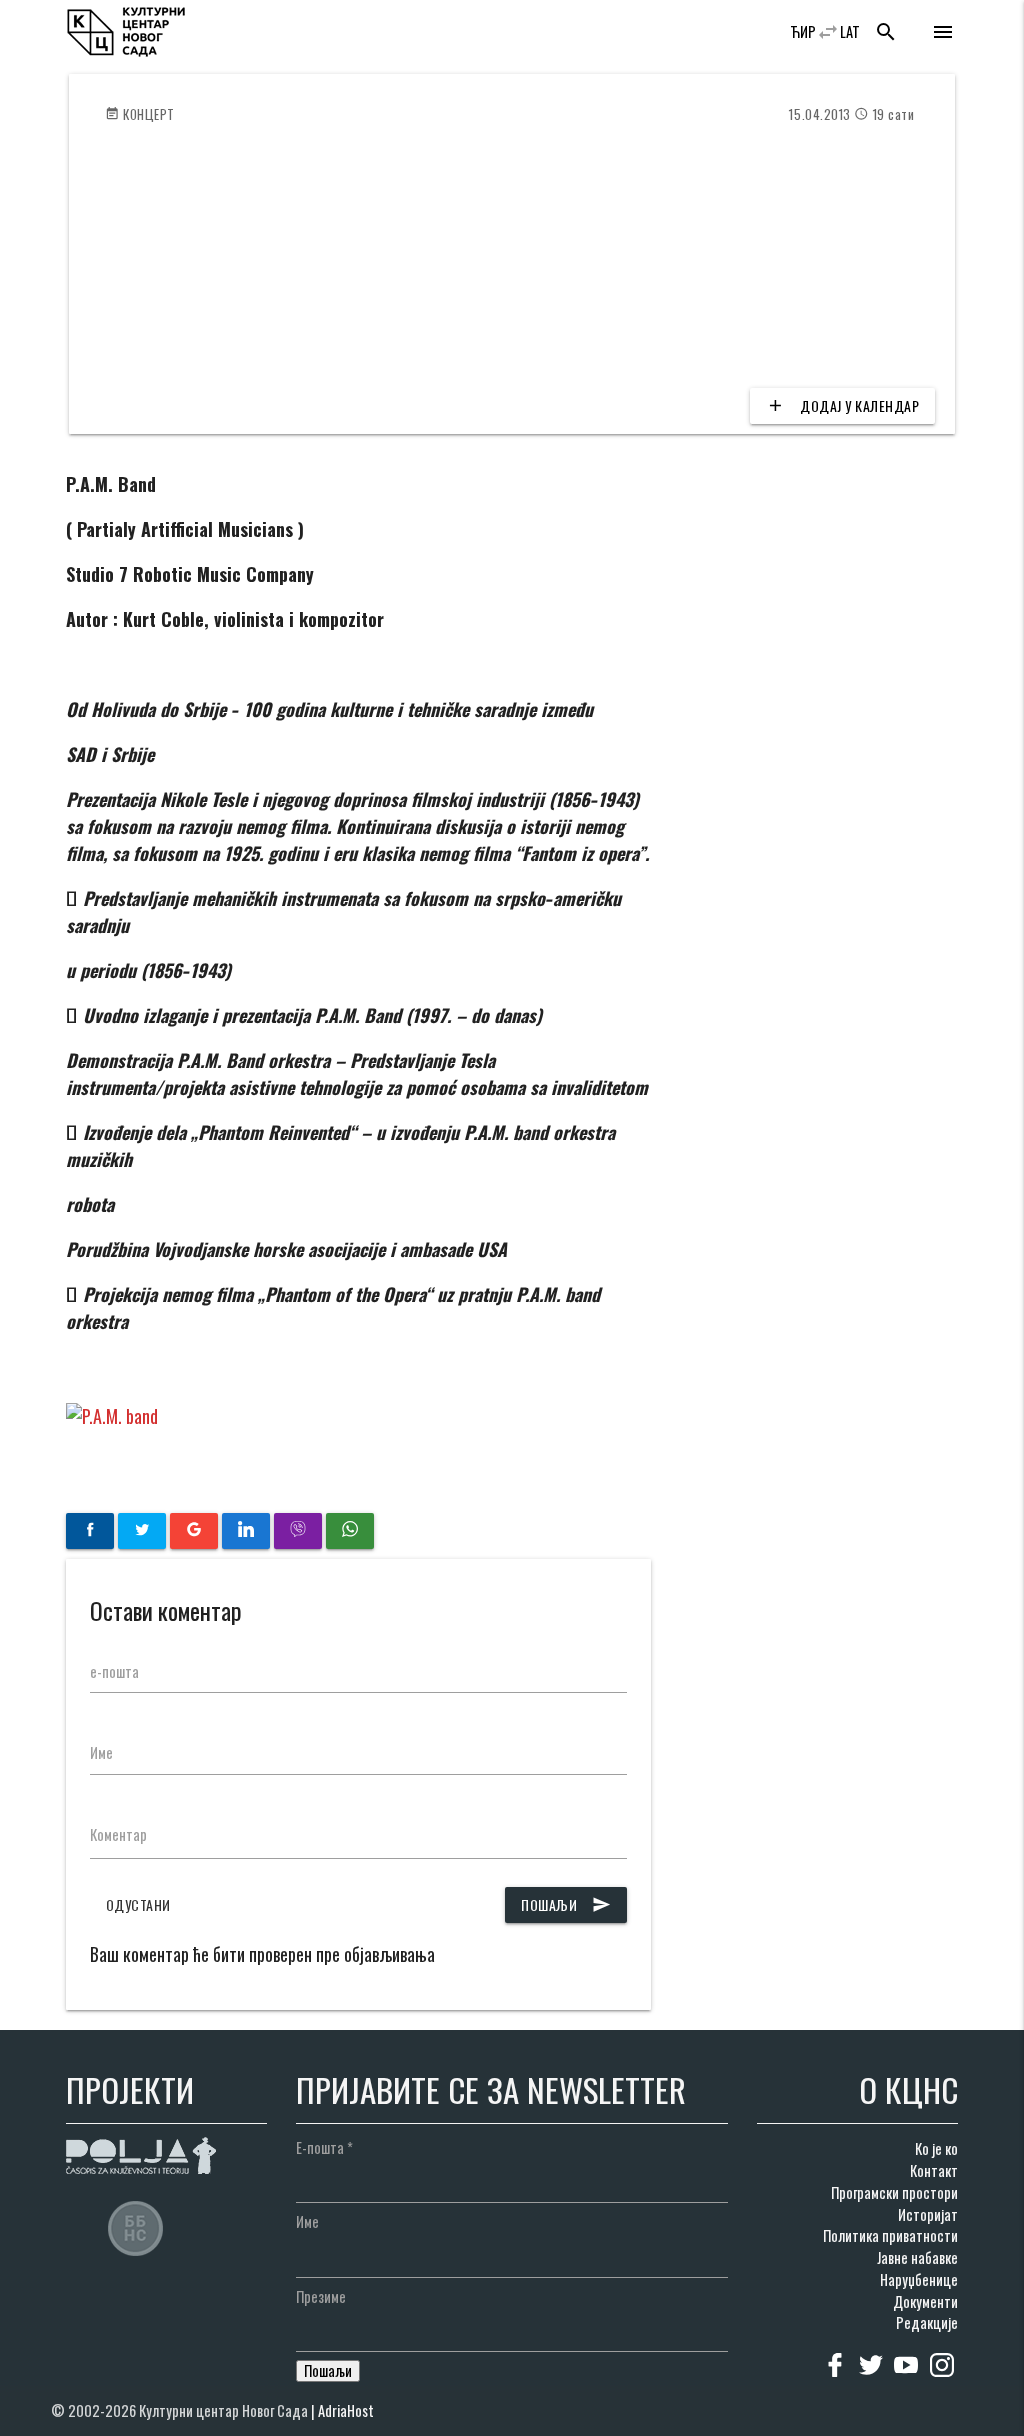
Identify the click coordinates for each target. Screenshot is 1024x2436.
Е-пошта (324, 2147)
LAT (850, 31)
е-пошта (114, 1671)
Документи (925, 2301)
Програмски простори (894, 2192)
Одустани (138, 1904)
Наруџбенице (919, 2279)
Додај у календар (842, 405)
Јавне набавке (917, 2257)
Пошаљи (566, 1904)
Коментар (118, 1834)
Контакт (934, 2170)
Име (101, 1752)
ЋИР (803, 31)
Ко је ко (936, 2148)
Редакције (927, 2322)
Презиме (321, 2296)
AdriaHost (346, 2410)
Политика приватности (890, 2235)
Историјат (928, 2214)
